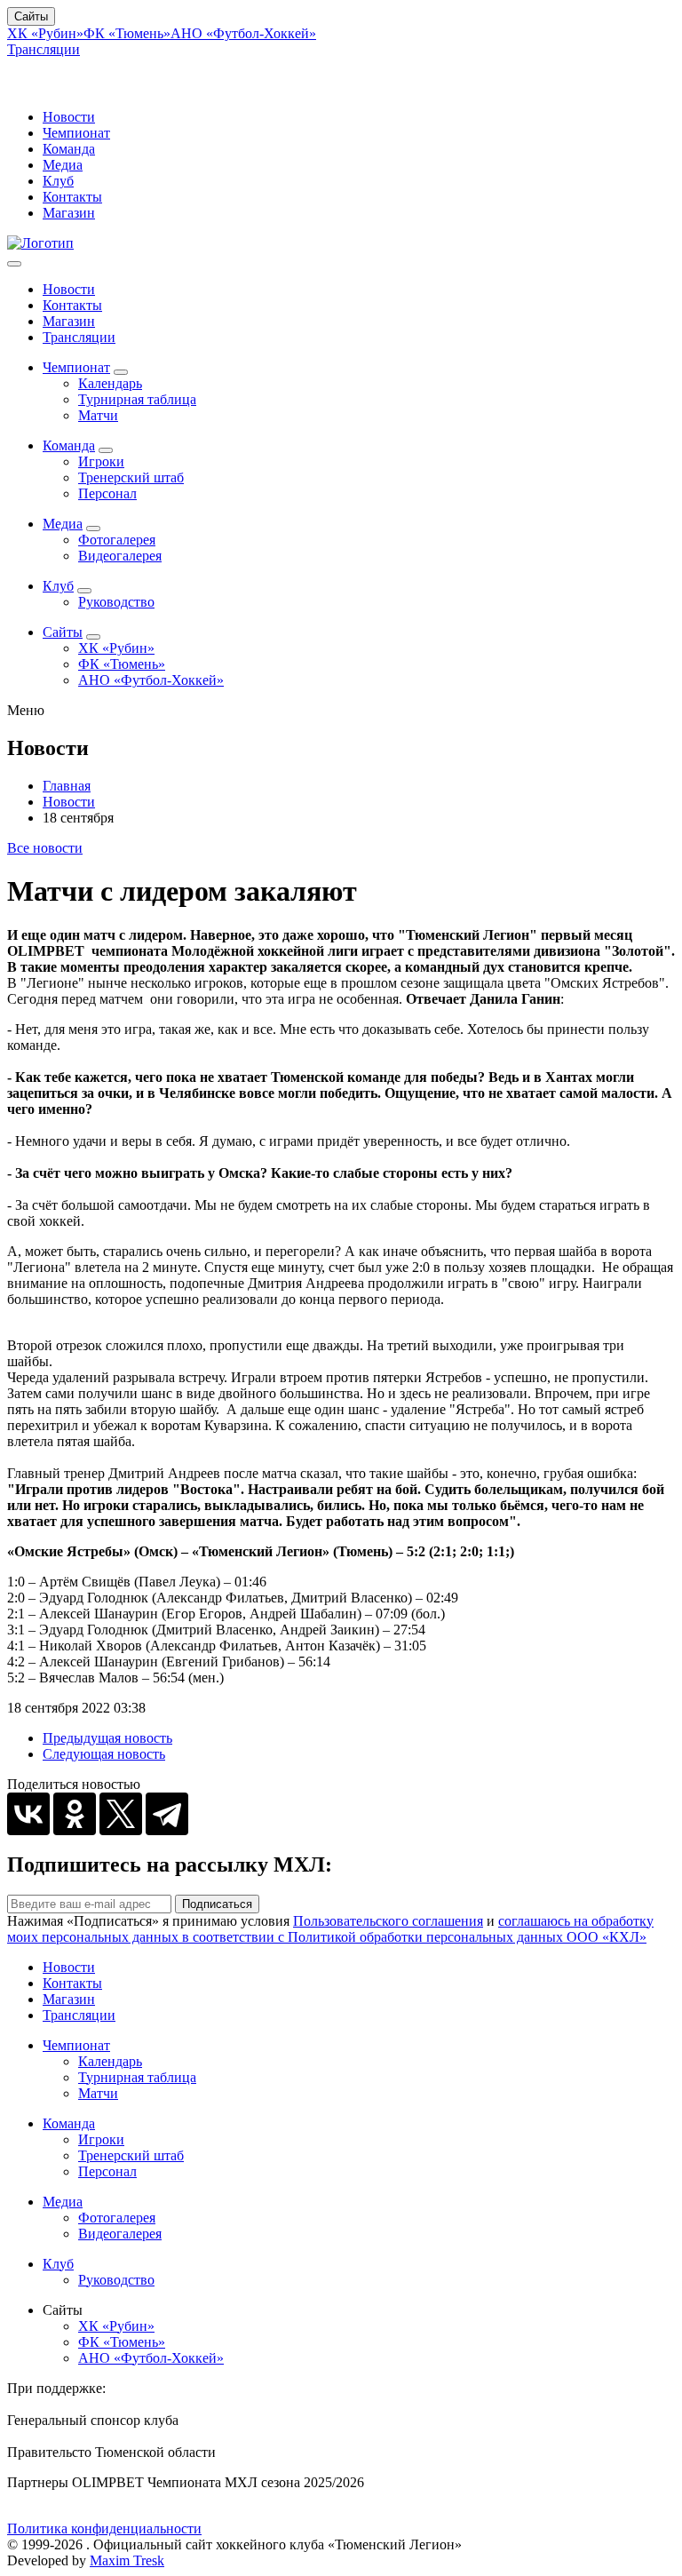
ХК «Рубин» (45, 33)
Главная (67, 786)
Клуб (58, 181)
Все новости (45, 848)
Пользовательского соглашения (388, 1921)
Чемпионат (76, 133)
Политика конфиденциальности (104, 2528)
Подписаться (217, 1904)
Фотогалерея (117, 540)
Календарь (110, 383)
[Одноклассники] (75, 1814)
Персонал (107, 493)
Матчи (98, 415)
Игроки (101, 461)
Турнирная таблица (137, 399)
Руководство (116, 602)
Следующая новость (104, 1754)
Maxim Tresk (127, 2560)
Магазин (69, 213)
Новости (69, 117)
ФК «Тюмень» (127, 33)
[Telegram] (167, 1814)
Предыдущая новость (107, 1738)
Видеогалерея (120, 556)
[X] (121, 1814)
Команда (69, 149)
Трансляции (44, 49)
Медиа (63, 165)
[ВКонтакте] (28, 1814)
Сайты (31, 16)
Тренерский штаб (131, 477)
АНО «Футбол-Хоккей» (243, 33)
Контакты (72, 197)
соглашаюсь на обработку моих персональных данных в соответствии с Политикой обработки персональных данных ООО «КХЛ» (330, 1929)
